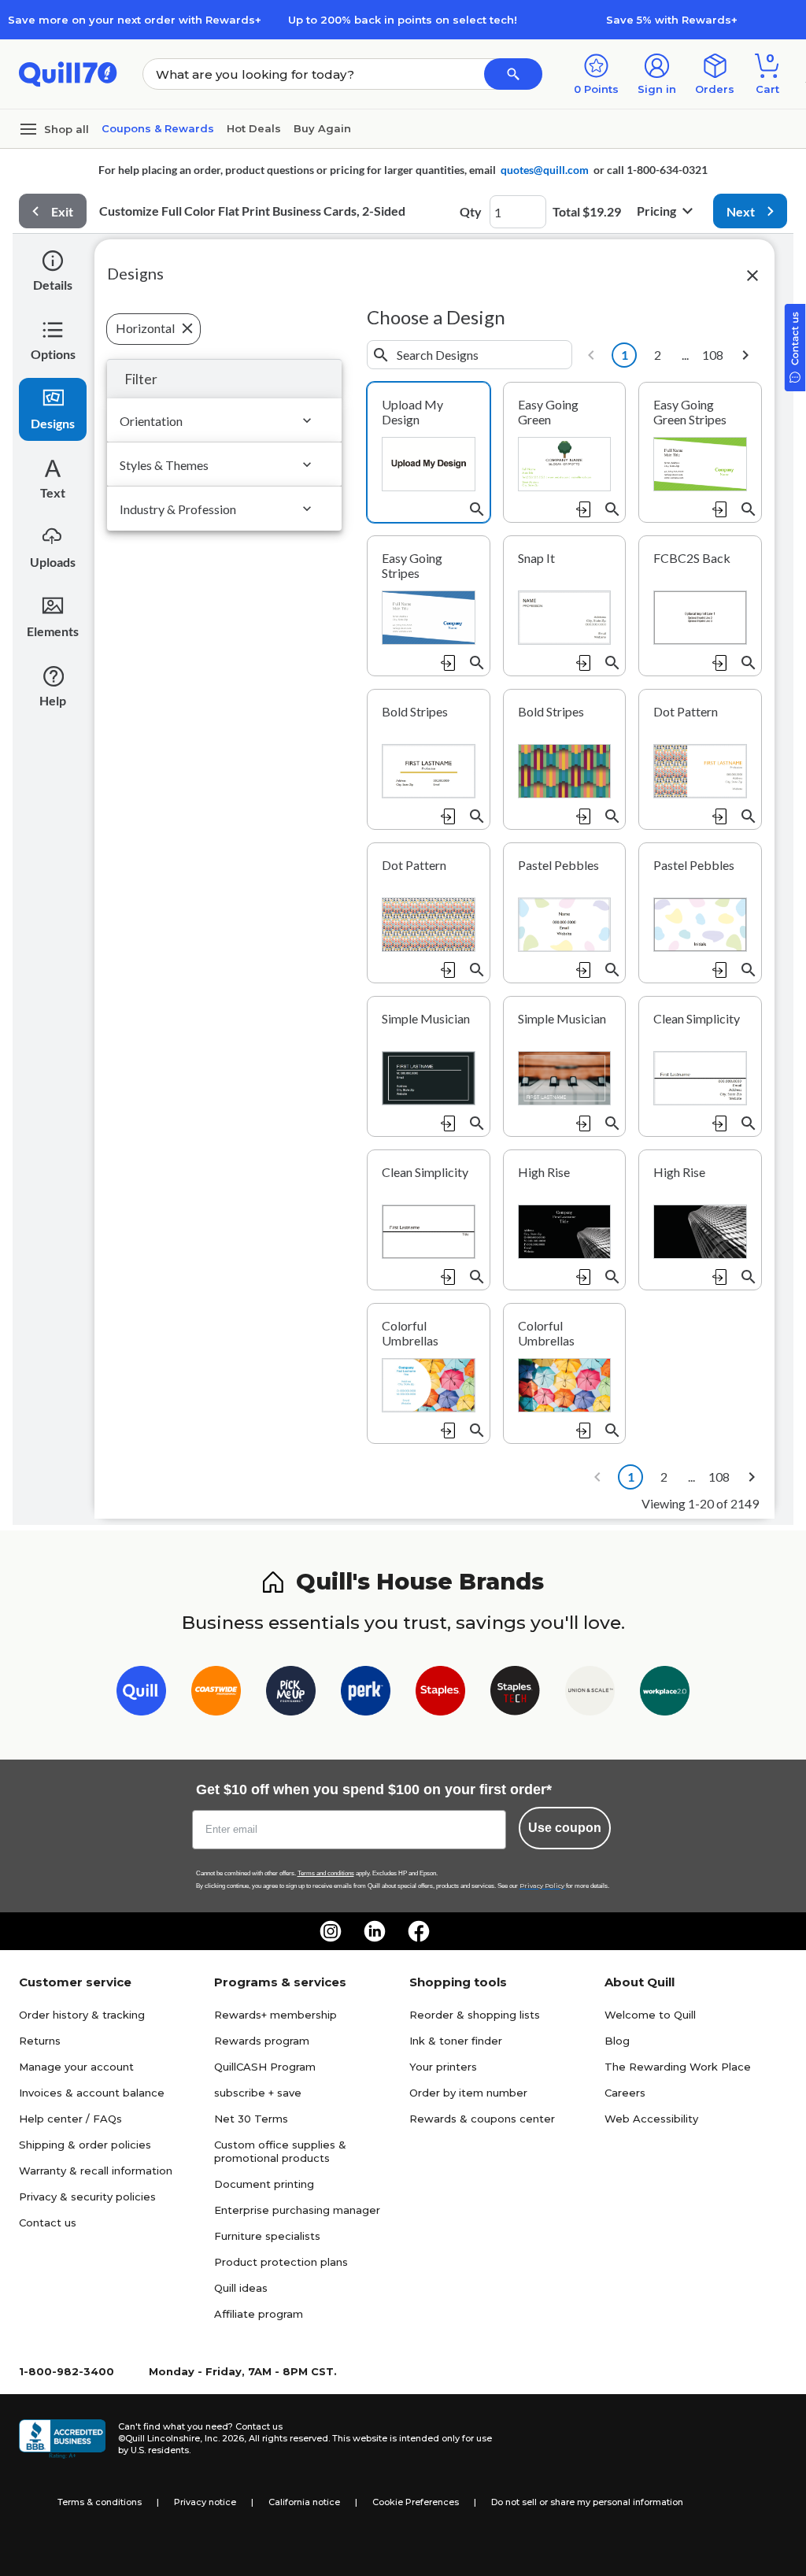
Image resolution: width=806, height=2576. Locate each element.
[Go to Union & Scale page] (590, 1694)
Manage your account (76, 2067)
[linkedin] (375, 1931)
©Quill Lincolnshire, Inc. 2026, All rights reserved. (224, 2438)
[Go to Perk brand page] (366, 1694)
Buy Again (322, 128)
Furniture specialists (267, 2236)
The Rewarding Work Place (678, 2067)
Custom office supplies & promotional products (280, 2151)
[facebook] (419, 1931)
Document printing (264, 2184)
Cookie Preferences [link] (416, 2502)
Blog (617, 2041)
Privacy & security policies (87, 2197)
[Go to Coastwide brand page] (216, 1694)
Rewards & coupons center (482, 2119)
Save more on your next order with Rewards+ (135, 20)
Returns (40, 2041)
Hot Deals (254, 128)
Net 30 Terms (251, 2119)
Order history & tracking (82, 2015)
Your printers (443, 2067)
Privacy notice (205, 2502)
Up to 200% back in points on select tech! (403, 20)
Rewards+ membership (275, 2015)
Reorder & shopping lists (475, 2015)
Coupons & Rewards (158, 128)
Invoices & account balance (92, 2093)
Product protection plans (281, 2262)
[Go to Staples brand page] (440, 1694)
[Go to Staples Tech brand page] (515, 1694)
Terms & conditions (100, 2502)
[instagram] (331, 1931)
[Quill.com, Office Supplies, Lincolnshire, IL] (62, 2439)
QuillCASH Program (265, 2067)
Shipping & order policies (85, 2145)
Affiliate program (259, 2314)
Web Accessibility (651, 2119)
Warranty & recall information (96, 2171)
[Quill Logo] (68, 73)
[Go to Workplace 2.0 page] (665, 1694)
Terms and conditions (326, 1873)
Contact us (48, 2223)
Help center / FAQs (70, 2119)
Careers (625, 2093)
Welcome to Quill (650, 2015)
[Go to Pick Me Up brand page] (291, 1694)
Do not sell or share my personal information (587, 2502)
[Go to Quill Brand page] (141, 1694)
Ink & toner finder (456, 2041)
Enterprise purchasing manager (297, 2210)
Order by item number (468, 2093)
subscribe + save (258, 2093)
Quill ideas (241, 2288)
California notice (304, 2502)
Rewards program (262, 2041)
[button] (513, 74)
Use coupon (565, 1828)
